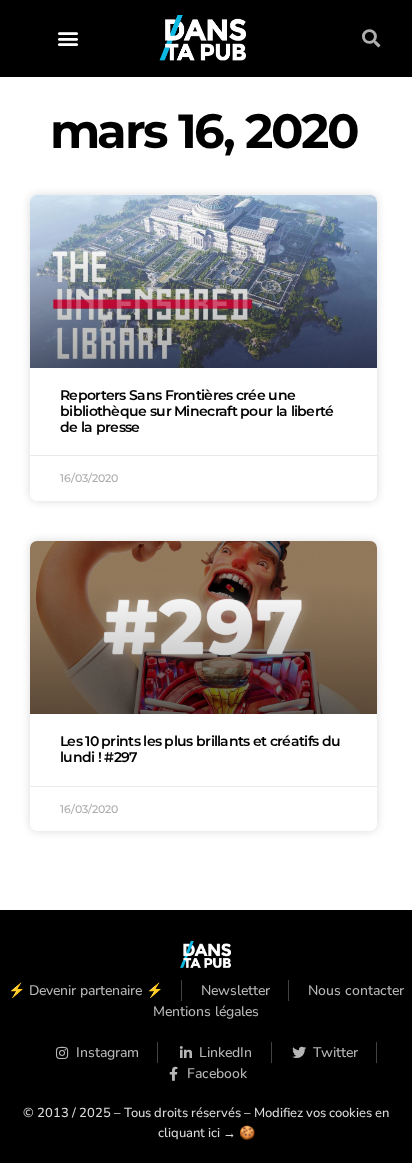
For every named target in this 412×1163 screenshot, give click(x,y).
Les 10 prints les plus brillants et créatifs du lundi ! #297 (200, 749)
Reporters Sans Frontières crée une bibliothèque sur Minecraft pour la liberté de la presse (197, 411)
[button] (67, 38)
